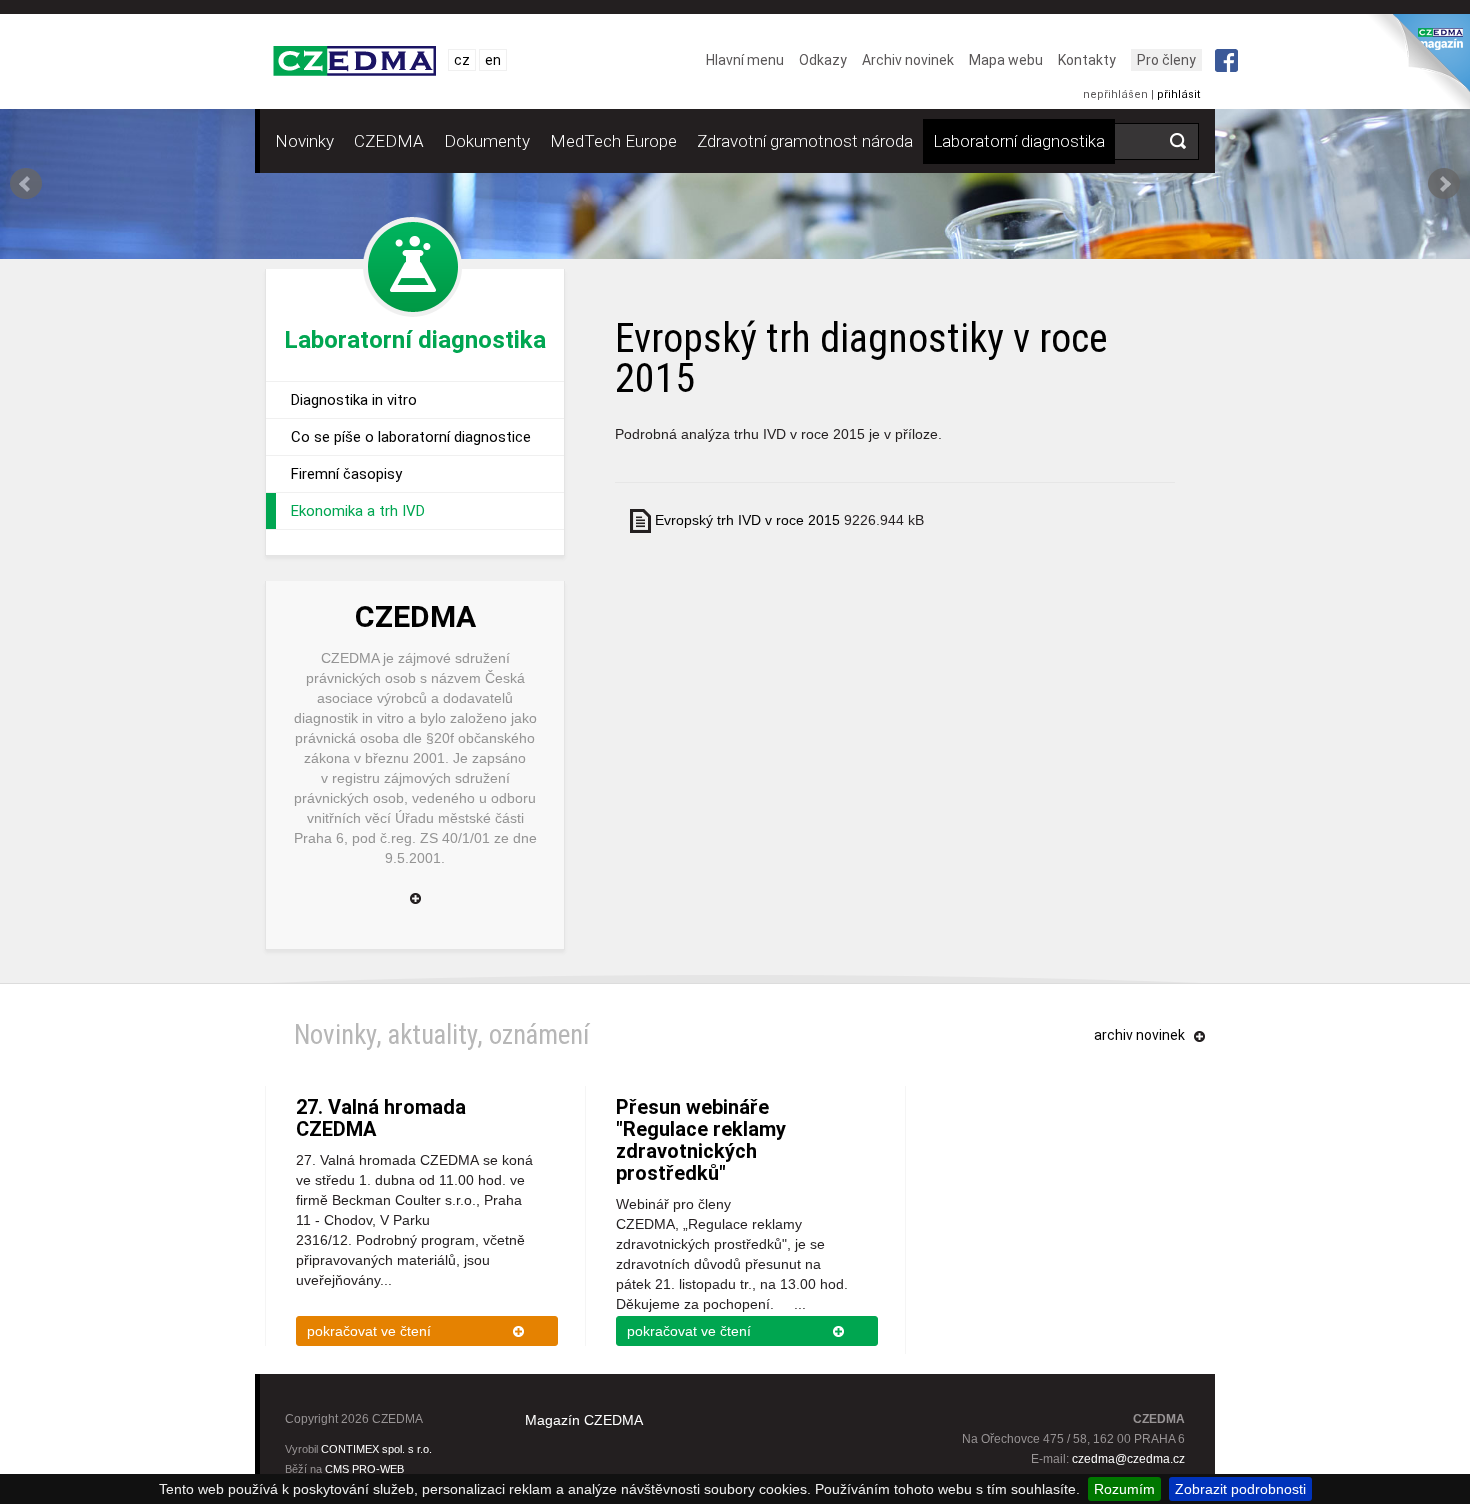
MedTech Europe (613, 141)
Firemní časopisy (346, 474)
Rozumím (1124, 1489)
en (493, 60)
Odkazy (823, 60)
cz (462, 60)
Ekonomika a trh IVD (358, 511)
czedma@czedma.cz (1128, 1459)
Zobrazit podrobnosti (1240, 1489)
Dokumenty (487, 141)
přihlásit (1178, 94)
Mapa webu (1006, 60)
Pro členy (1166, 60)
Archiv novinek (908, 60)
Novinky (304, 141)
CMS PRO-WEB (364, 1469)
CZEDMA (389, 141)
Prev (26, 184)
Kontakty (1087, 60)
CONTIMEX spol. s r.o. (376, 1449)
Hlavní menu (745, 60)
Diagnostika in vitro (354, 400)
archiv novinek (1139, 1035)
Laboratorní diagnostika (1019, 141)
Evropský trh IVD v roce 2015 (747, 520)
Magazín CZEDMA (584, 1420)
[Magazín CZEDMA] (1416, 67)
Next (1444, 184)
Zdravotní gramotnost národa (805, 141)
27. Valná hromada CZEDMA (381, 1118)
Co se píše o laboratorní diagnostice (411, 437)
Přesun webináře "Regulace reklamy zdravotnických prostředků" (701, 1140)
